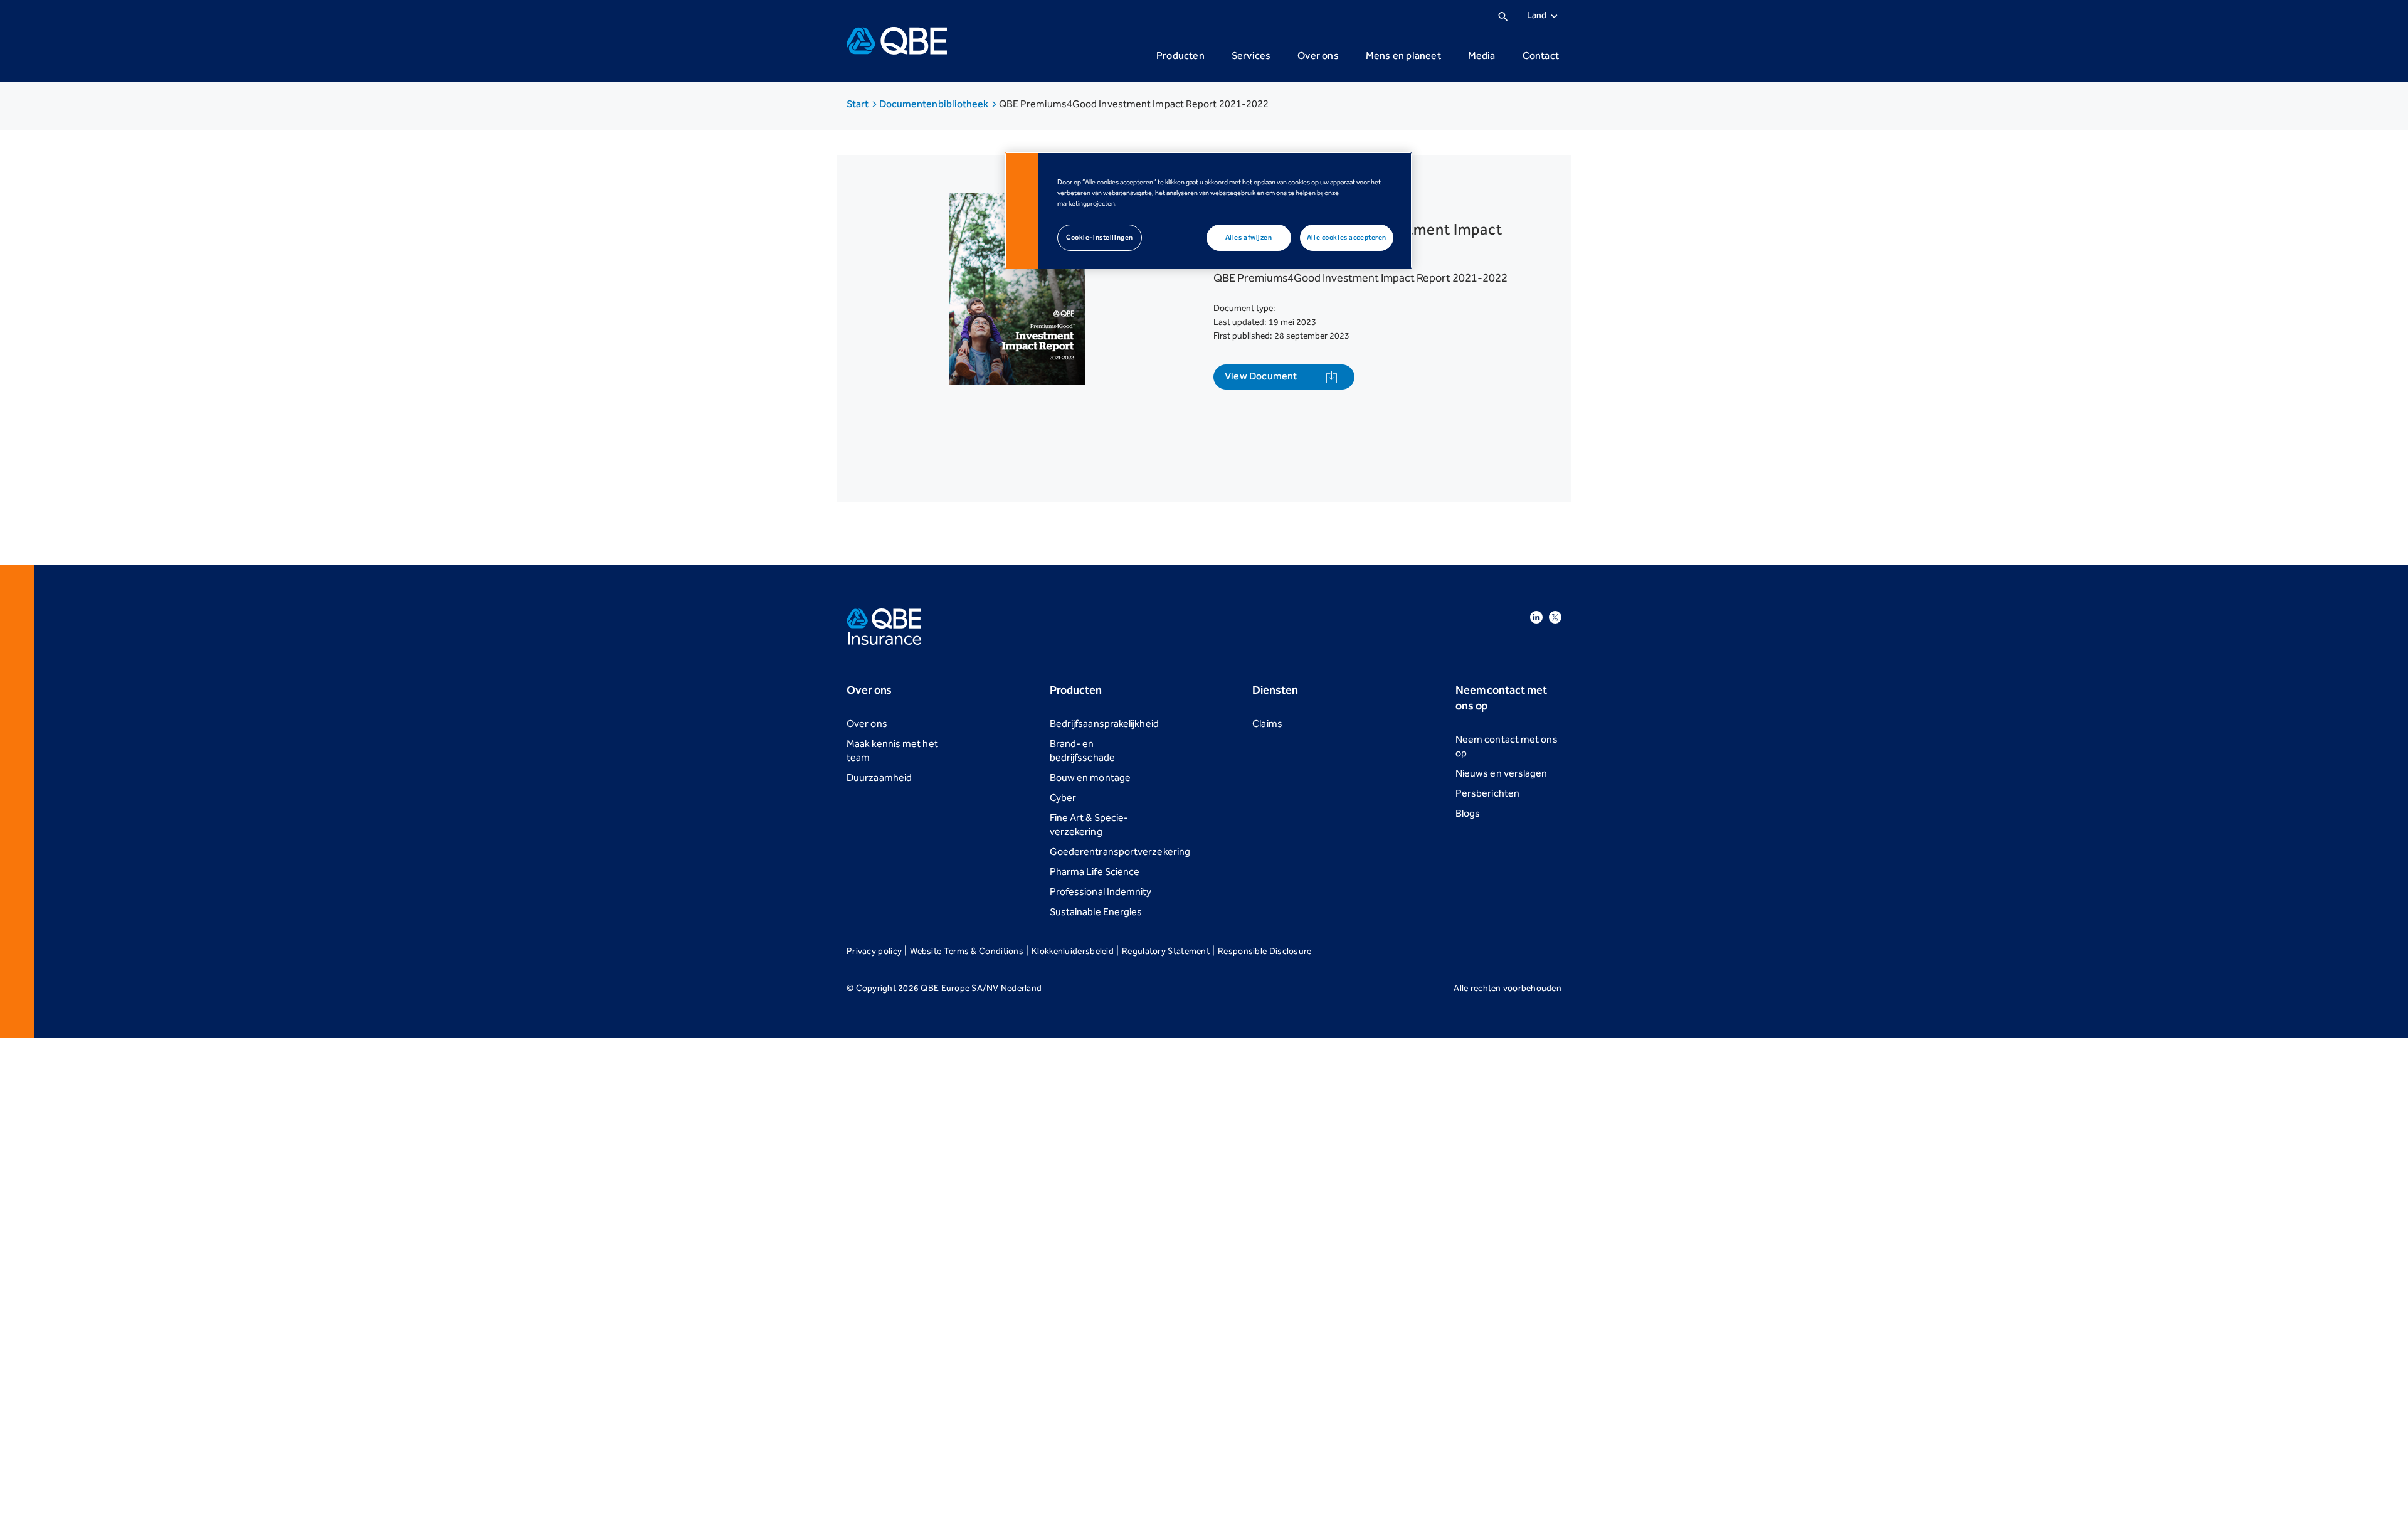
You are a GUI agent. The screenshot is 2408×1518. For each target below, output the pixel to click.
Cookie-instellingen (1100, 237)
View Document (1261, 376)
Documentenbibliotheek (935, 104)
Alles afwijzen (1249, 237)
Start (859, 104)
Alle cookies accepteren (1347, 237)
